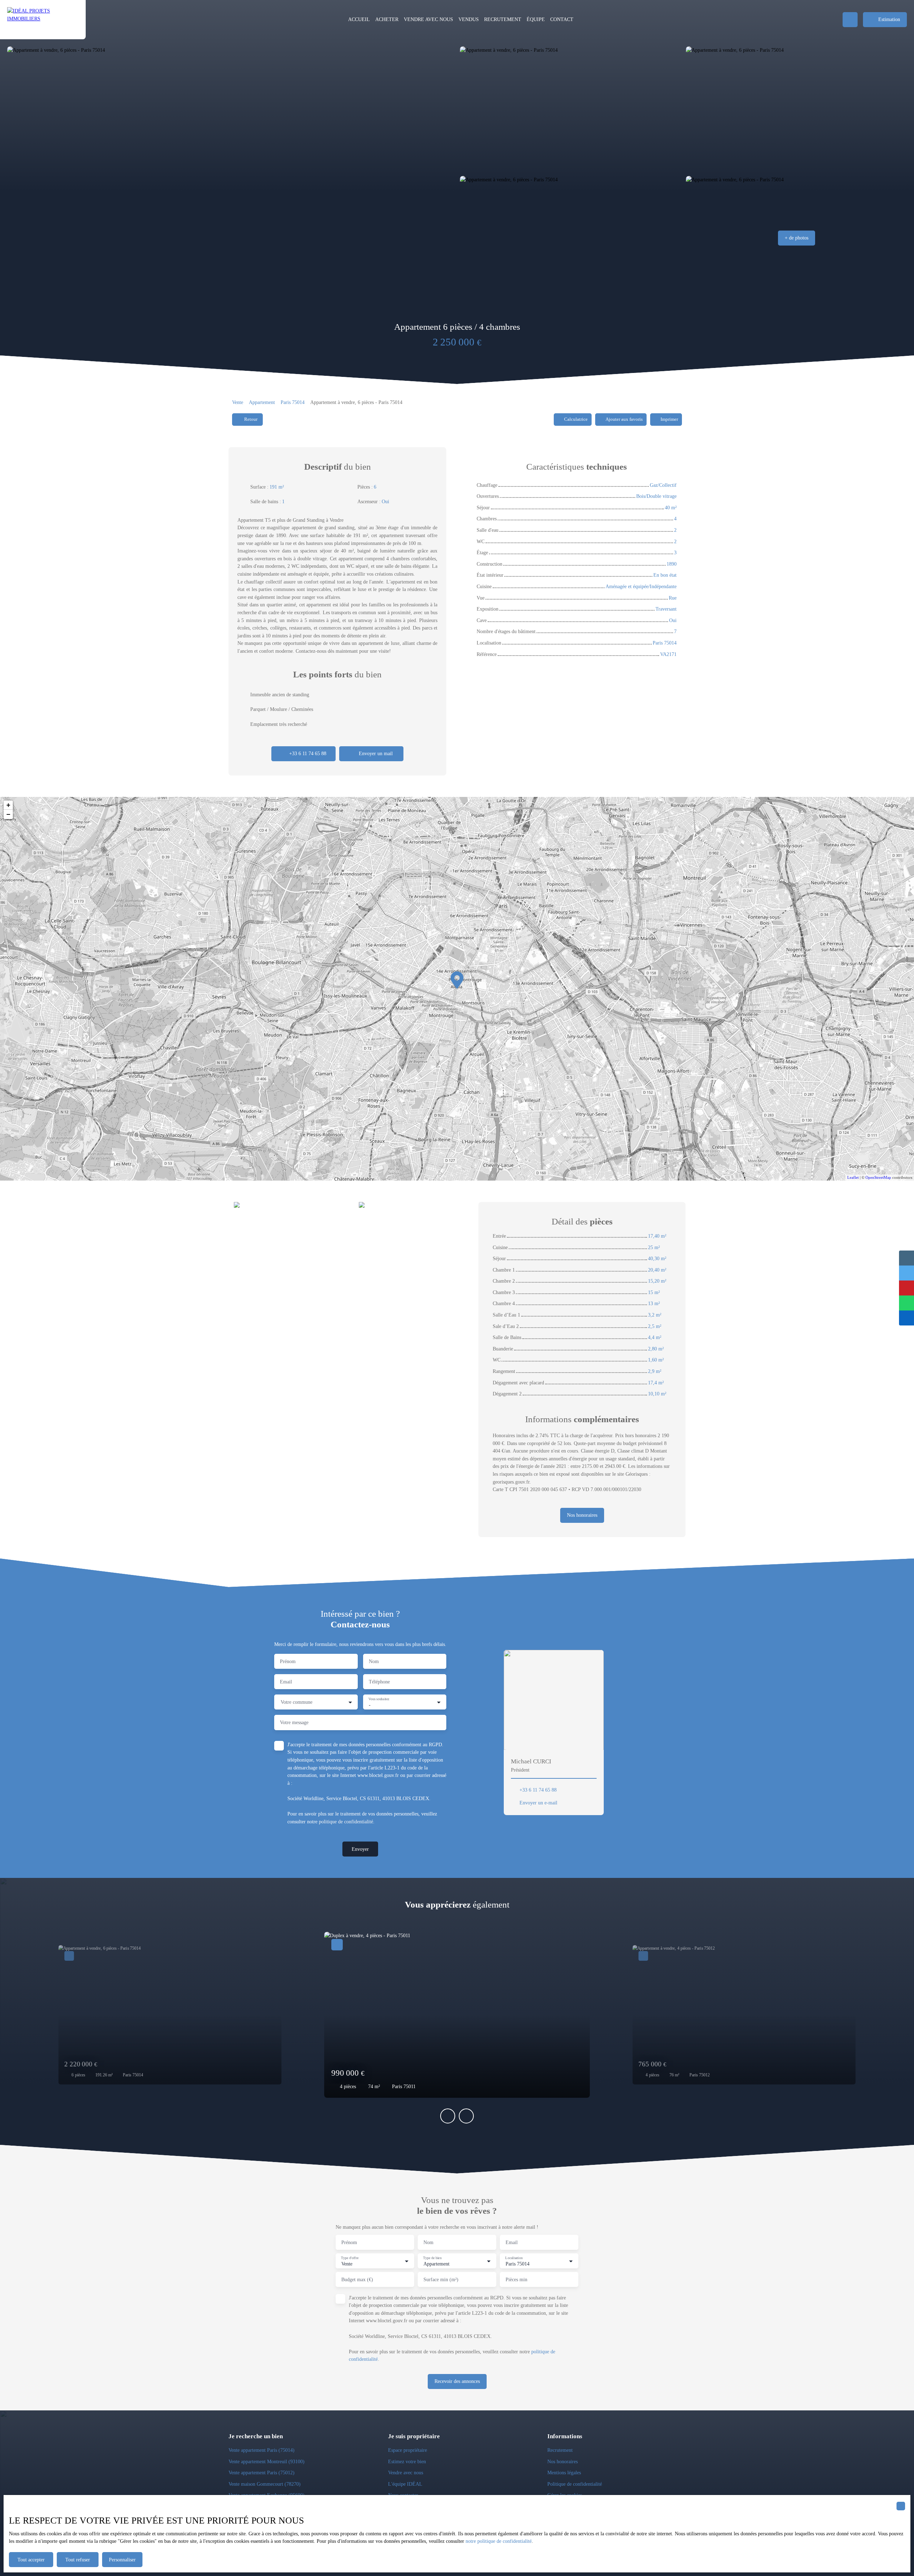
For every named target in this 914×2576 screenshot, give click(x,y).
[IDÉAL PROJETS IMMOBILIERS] (43, 20)
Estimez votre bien (407, 2461)
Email (286, 1682)
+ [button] (8, 805)
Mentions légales (564, 2473)
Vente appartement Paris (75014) (262, 2450)
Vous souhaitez (379, 1699)
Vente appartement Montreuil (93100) (267, 2461)
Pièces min (516, 2279)
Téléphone (379, 1682)
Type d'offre (350, 2257)
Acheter (387, 19)
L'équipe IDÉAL (405, 2484)
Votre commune (297, 1702)
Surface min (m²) (441, 2279)
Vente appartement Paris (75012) (262, 2473)
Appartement (262, 402)
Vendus (469, 19)
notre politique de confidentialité (499, 2541)
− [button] (8, 814)
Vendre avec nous (428, 19)
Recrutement (560, 2450)
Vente (238, 402)
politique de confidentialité (346, 1822)
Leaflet (853, 1177)
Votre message (294, 1722)
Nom (374, 1661)
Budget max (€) (357, 2279)
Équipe (536, 19)
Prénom (288, 1661)
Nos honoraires (563, 2461)
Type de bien (432, 2257)
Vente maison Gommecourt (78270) (265, 2484)
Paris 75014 (293, 402)
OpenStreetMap (878, 1177)
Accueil (359, 19)
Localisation (514, 2257)
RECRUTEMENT (503, 19)
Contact (562, 19)
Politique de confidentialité (575, 2484)
